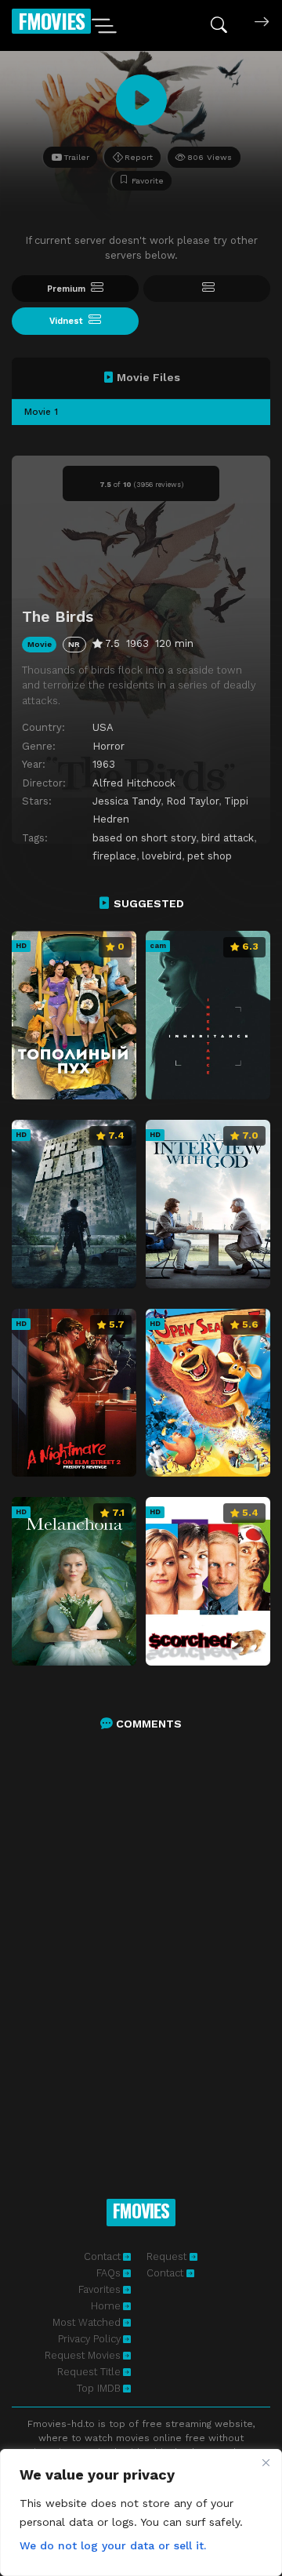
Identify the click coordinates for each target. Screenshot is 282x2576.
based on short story (144, 838)
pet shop (210, 856)
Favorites (99, 2289)
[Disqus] (141, 1948)
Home (106, 2306)
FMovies (51, 21)
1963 (104, 764)
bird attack (228, 838)
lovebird (162, 856)
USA (103, 727)
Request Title (89, 2372)
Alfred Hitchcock (134, 783)
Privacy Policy (89, 2339)
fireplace (114, 856)
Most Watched (87, 2322)
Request (168, 2256)
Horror (108, 746)
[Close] (266, 2462)
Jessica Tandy (127, 801)
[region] (141, 2512)
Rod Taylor (192, 801)
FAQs (108, 2273)
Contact (102, 2256)
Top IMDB (99, 2388)
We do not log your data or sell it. (113, 2545)
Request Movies (83, 2355)
